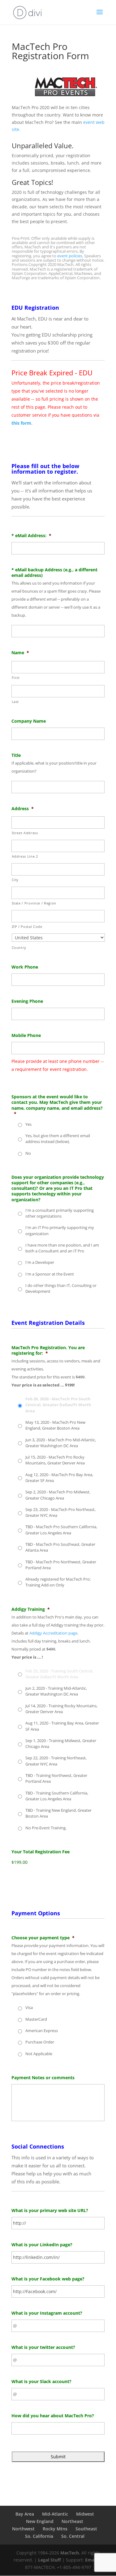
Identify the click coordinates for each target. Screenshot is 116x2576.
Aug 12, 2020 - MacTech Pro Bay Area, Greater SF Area (59, 1478)
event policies (70, 256)
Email (91, 2560)
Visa (29, 2007)
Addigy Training (31, 1609)
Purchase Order (40, 2042)
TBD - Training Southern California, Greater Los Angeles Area (57, 1796)
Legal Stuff (49, 2560)
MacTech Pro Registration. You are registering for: (48, 1350)
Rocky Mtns (55, 2529)
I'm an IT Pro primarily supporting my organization (60, 1230)
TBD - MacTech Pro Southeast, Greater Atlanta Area (60, 1547)
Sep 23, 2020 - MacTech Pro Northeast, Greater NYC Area (60, 1512)
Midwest (85, 2514)
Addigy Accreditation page (53, 1633)
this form (21, 423)
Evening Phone (27, 1001)
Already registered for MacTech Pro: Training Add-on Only (58, 1582)
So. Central (73, 2536)
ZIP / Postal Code (27, 927)
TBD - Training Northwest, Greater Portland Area (56, 1778)
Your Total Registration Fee (41, 1852)
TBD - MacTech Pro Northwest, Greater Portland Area (61, 1565)
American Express (42, 2031)
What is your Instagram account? (47, 2313)
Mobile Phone (26, 1035)
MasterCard (36, 2019)
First (16, 678)
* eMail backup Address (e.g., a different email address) (54, 573)
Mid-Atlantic (55, 2514)
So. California (39, 2536)
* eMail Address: (31, 536)
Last (15, 702)
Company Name (29, 721)
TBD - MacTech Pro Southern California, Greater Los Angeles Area (61, 1530)
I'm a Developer (40, 1262)
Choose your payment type (43, 1938)
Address (23, 809)
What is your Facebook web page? (48, 2279)
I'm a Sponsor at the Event (50, 1274)
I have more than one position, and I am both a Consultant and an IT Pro (62, 1248)
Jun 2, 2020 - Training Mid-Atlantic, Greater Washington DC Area (56, 1691)
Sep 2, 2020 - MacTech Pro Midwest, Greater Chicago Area (58, 1495)
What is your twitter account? (43, 2347)
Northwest (23, 2529)
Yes (28, 1124)
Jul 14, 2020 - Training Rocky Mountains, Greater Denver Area (61, 1709)
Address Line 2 (25, 856)
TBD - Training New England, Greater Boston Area (58, 1813)
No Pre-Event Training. (46, 1828)
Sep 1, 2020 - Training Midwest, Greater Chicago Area (61, 1743)
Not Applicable (39, 2054)
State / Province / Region (34, 903)
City (15, 880)
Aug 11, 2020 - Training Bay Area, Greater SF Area (62, 1726)
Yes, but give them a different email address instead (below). (58, 1139)
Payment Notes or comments (43, 2078)
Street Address (25, 833)
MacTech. (70, 2553)
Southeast (86, 2529)
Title (16, 755)
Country (19, 947)
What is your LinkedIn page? (42, 2245)
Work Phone (25, 967)
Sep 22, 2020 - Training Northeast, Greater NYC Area (56, 1761)
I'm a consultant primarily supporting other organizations (60, 1213)
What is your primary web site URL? (50, 2211)
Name (20, 653)
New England (40, 2521)
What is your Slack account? (41, 2382)
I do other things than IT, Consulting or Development (61, 1288)
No (28, 1153)
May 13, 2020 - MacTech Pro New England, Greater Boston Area (55, 1425)
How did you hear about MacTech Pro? (53, 2416)
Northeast (72, 2521)
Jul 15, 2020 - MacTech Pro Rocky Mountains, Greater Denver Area (55, 1460)
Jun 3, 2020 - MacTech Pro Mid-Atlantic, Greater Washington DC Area (61, 1443)
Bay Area (25, 2514)
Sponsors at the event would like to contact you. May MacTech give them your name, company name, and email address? (57, 1105)
